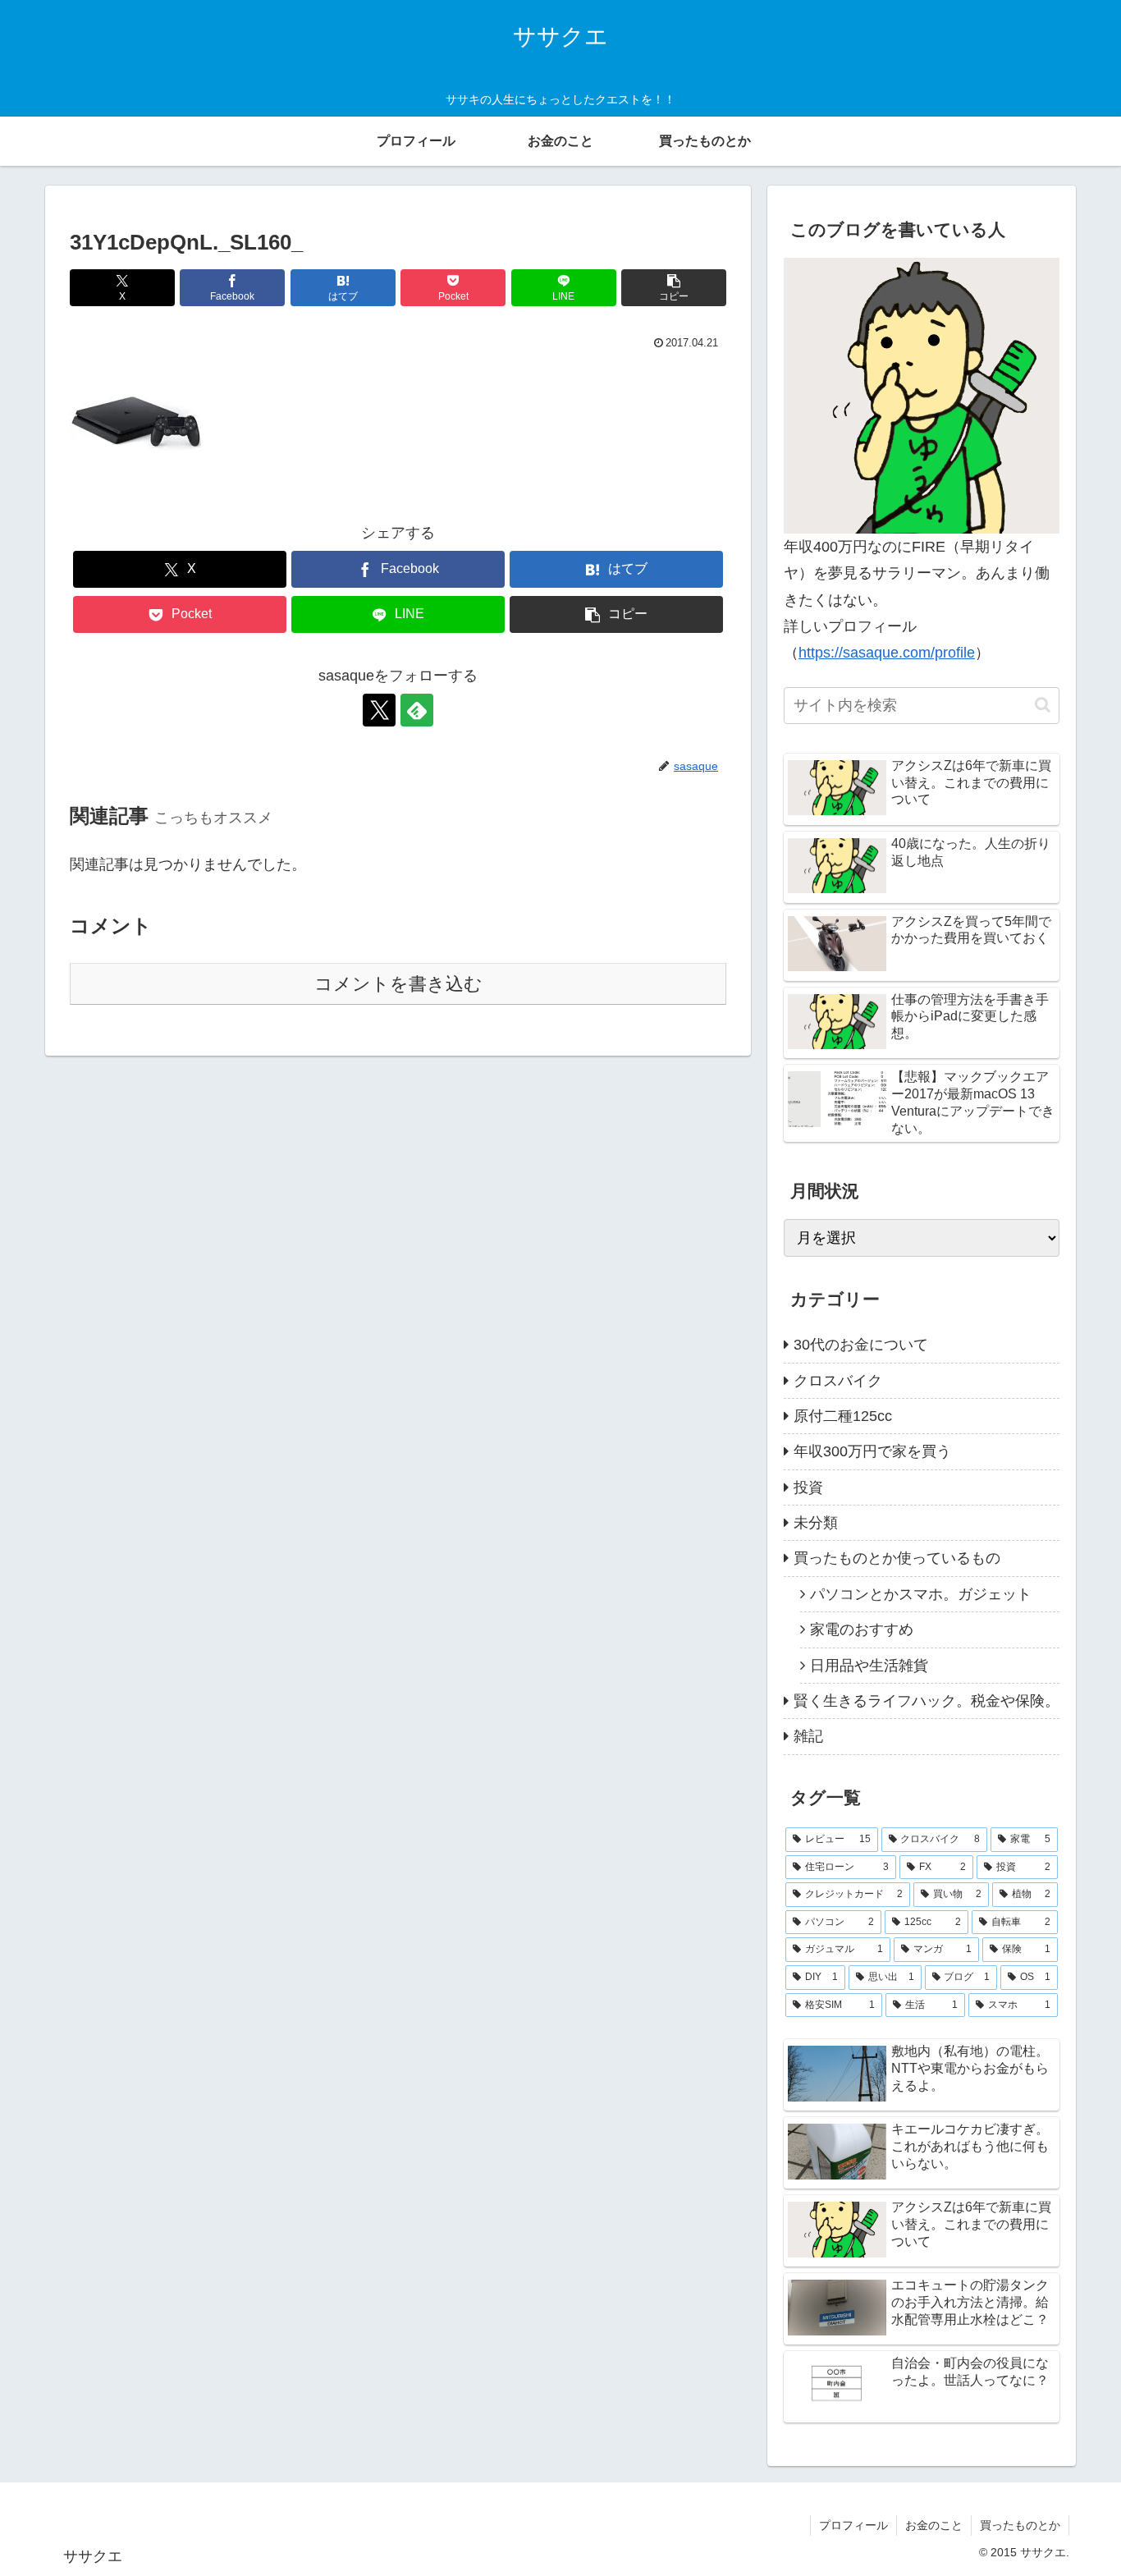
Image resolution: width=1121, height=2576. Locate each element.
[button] (674, 288)
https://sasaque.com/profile (887, 653)
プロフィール (853, 2525)
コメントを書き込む (398, 984)
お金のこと (934, 2525)
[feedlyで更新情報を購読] (417, 710)
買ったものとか (1020, 2525)
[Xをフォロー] (379, 710)
